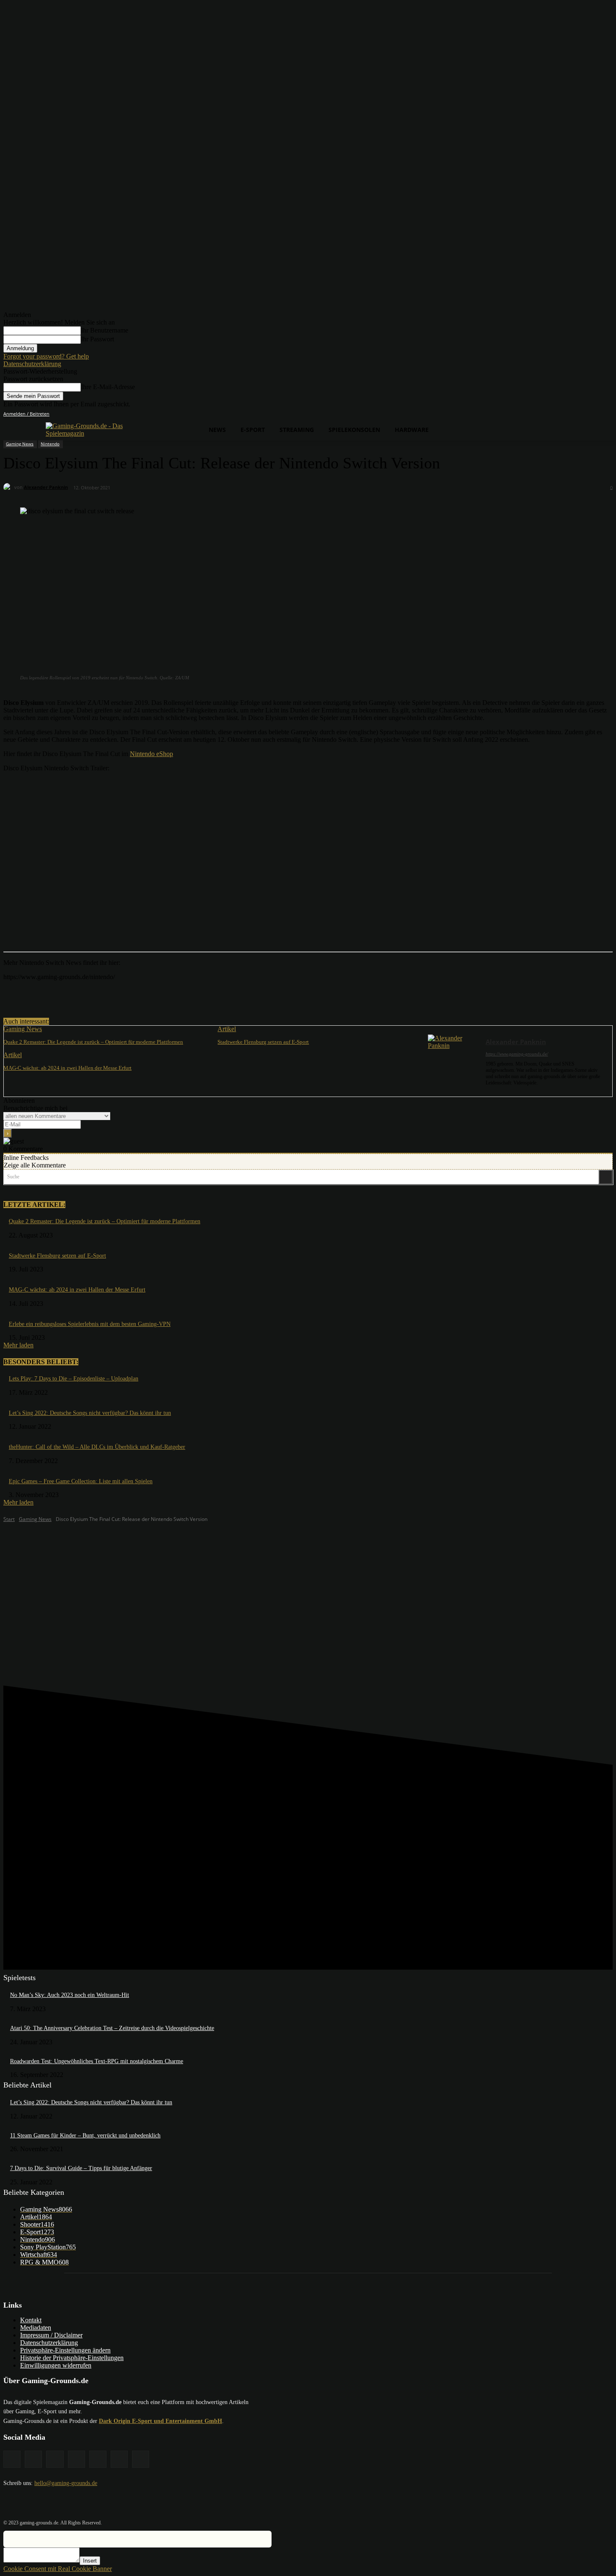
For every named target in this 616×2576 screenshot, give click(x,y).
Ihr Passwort (97, 339)
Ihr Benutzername (105, 330)
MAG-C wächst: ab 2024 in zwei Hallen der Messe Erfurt (67, 1068)
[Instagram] (561, 414)
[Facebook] (550, 414)
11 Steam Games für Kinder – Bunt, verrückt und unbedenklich (85, 2135)
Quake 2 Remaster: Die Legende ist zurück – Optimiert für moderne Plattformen (93, 1042)
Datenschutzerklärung (32, 364)
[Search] (606, 1177)
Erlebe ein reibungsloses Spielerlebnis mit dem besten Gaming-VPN (90, 1324)
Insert (90, 2561)
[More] (172, 996)
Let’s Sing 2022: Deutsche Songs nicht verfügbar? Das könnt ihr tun (90, 1413)
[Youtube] (608, 414)
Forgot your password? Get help (46, 356)
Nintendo (50, 444)
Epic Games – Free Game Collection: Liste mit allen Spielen (81, 1481)
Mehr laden (18, 1345)
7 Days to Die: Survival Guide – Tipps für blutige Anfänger (81, 2168)
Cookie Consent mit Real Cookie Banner (58, 2569)
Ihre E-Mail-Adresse (108, 387)
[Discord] (538, 414)
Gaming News (20, 444)
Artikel (227, 1029)
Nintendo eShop (151, 754)
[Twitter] (596, 414)
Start (9, 1519)
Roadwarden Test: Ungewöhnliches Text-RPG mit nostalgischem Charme (97, 2061)
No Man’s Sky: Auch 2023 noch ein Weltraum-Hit (70, 1995)
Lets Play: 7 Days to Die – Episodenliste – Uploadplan (74, 1379)
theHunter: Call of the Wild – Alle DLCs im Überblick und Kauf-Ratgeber (97, 1447)
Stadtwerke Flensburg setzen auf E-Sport (263, 1042)
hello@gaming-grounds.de (66, 2483)
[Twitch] (585, 414)
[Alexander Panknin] (9, 487)
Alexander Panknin (46, 487)
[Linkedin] (573, 414)
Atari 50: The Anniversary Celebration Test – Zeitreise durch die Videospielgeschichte (112, 2028)
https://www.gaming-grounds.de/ (517, 1054)
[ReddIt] (141, 996)
